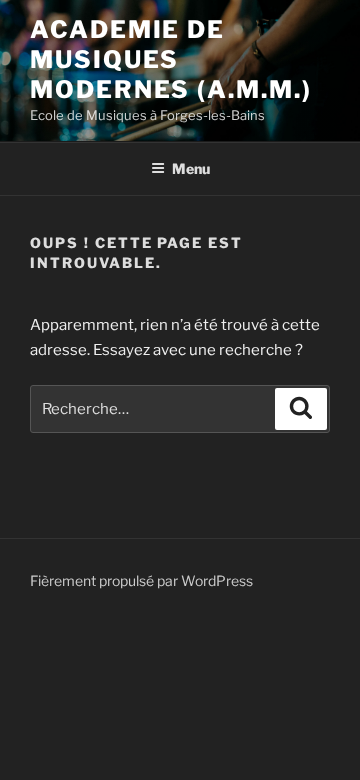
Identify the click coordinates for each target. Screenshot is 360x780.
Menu (191, 168)
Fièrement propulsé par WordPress (141, 580)
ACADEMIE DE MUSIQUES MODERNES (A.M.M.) (171, 59)
